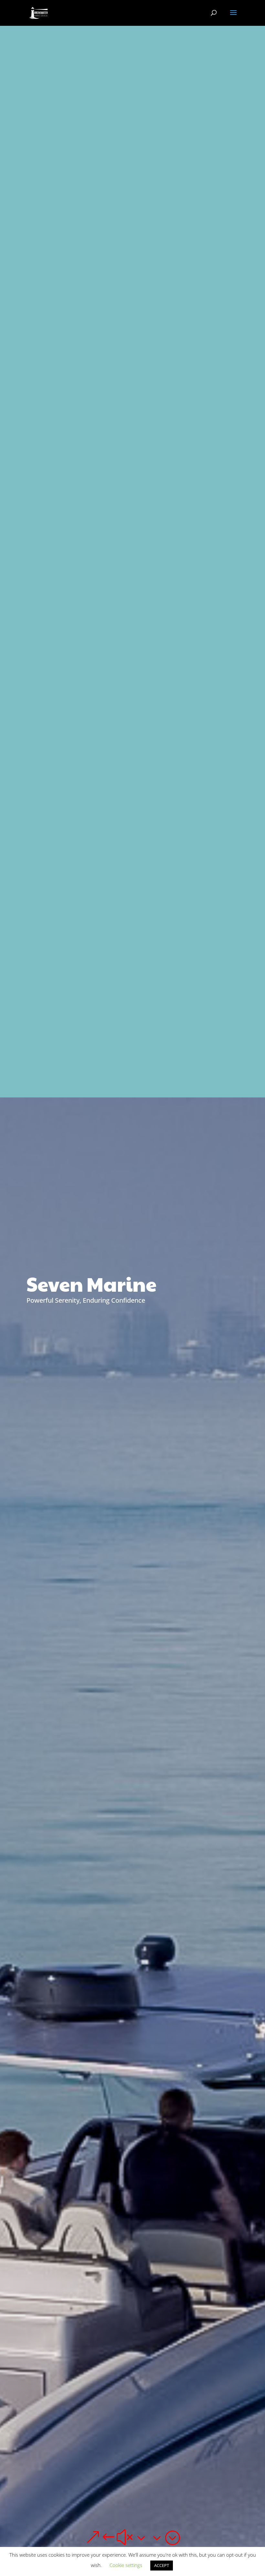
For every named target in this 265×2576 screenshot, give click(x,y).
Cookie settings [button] (126, 2565)
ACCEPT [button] (162, 2565)
